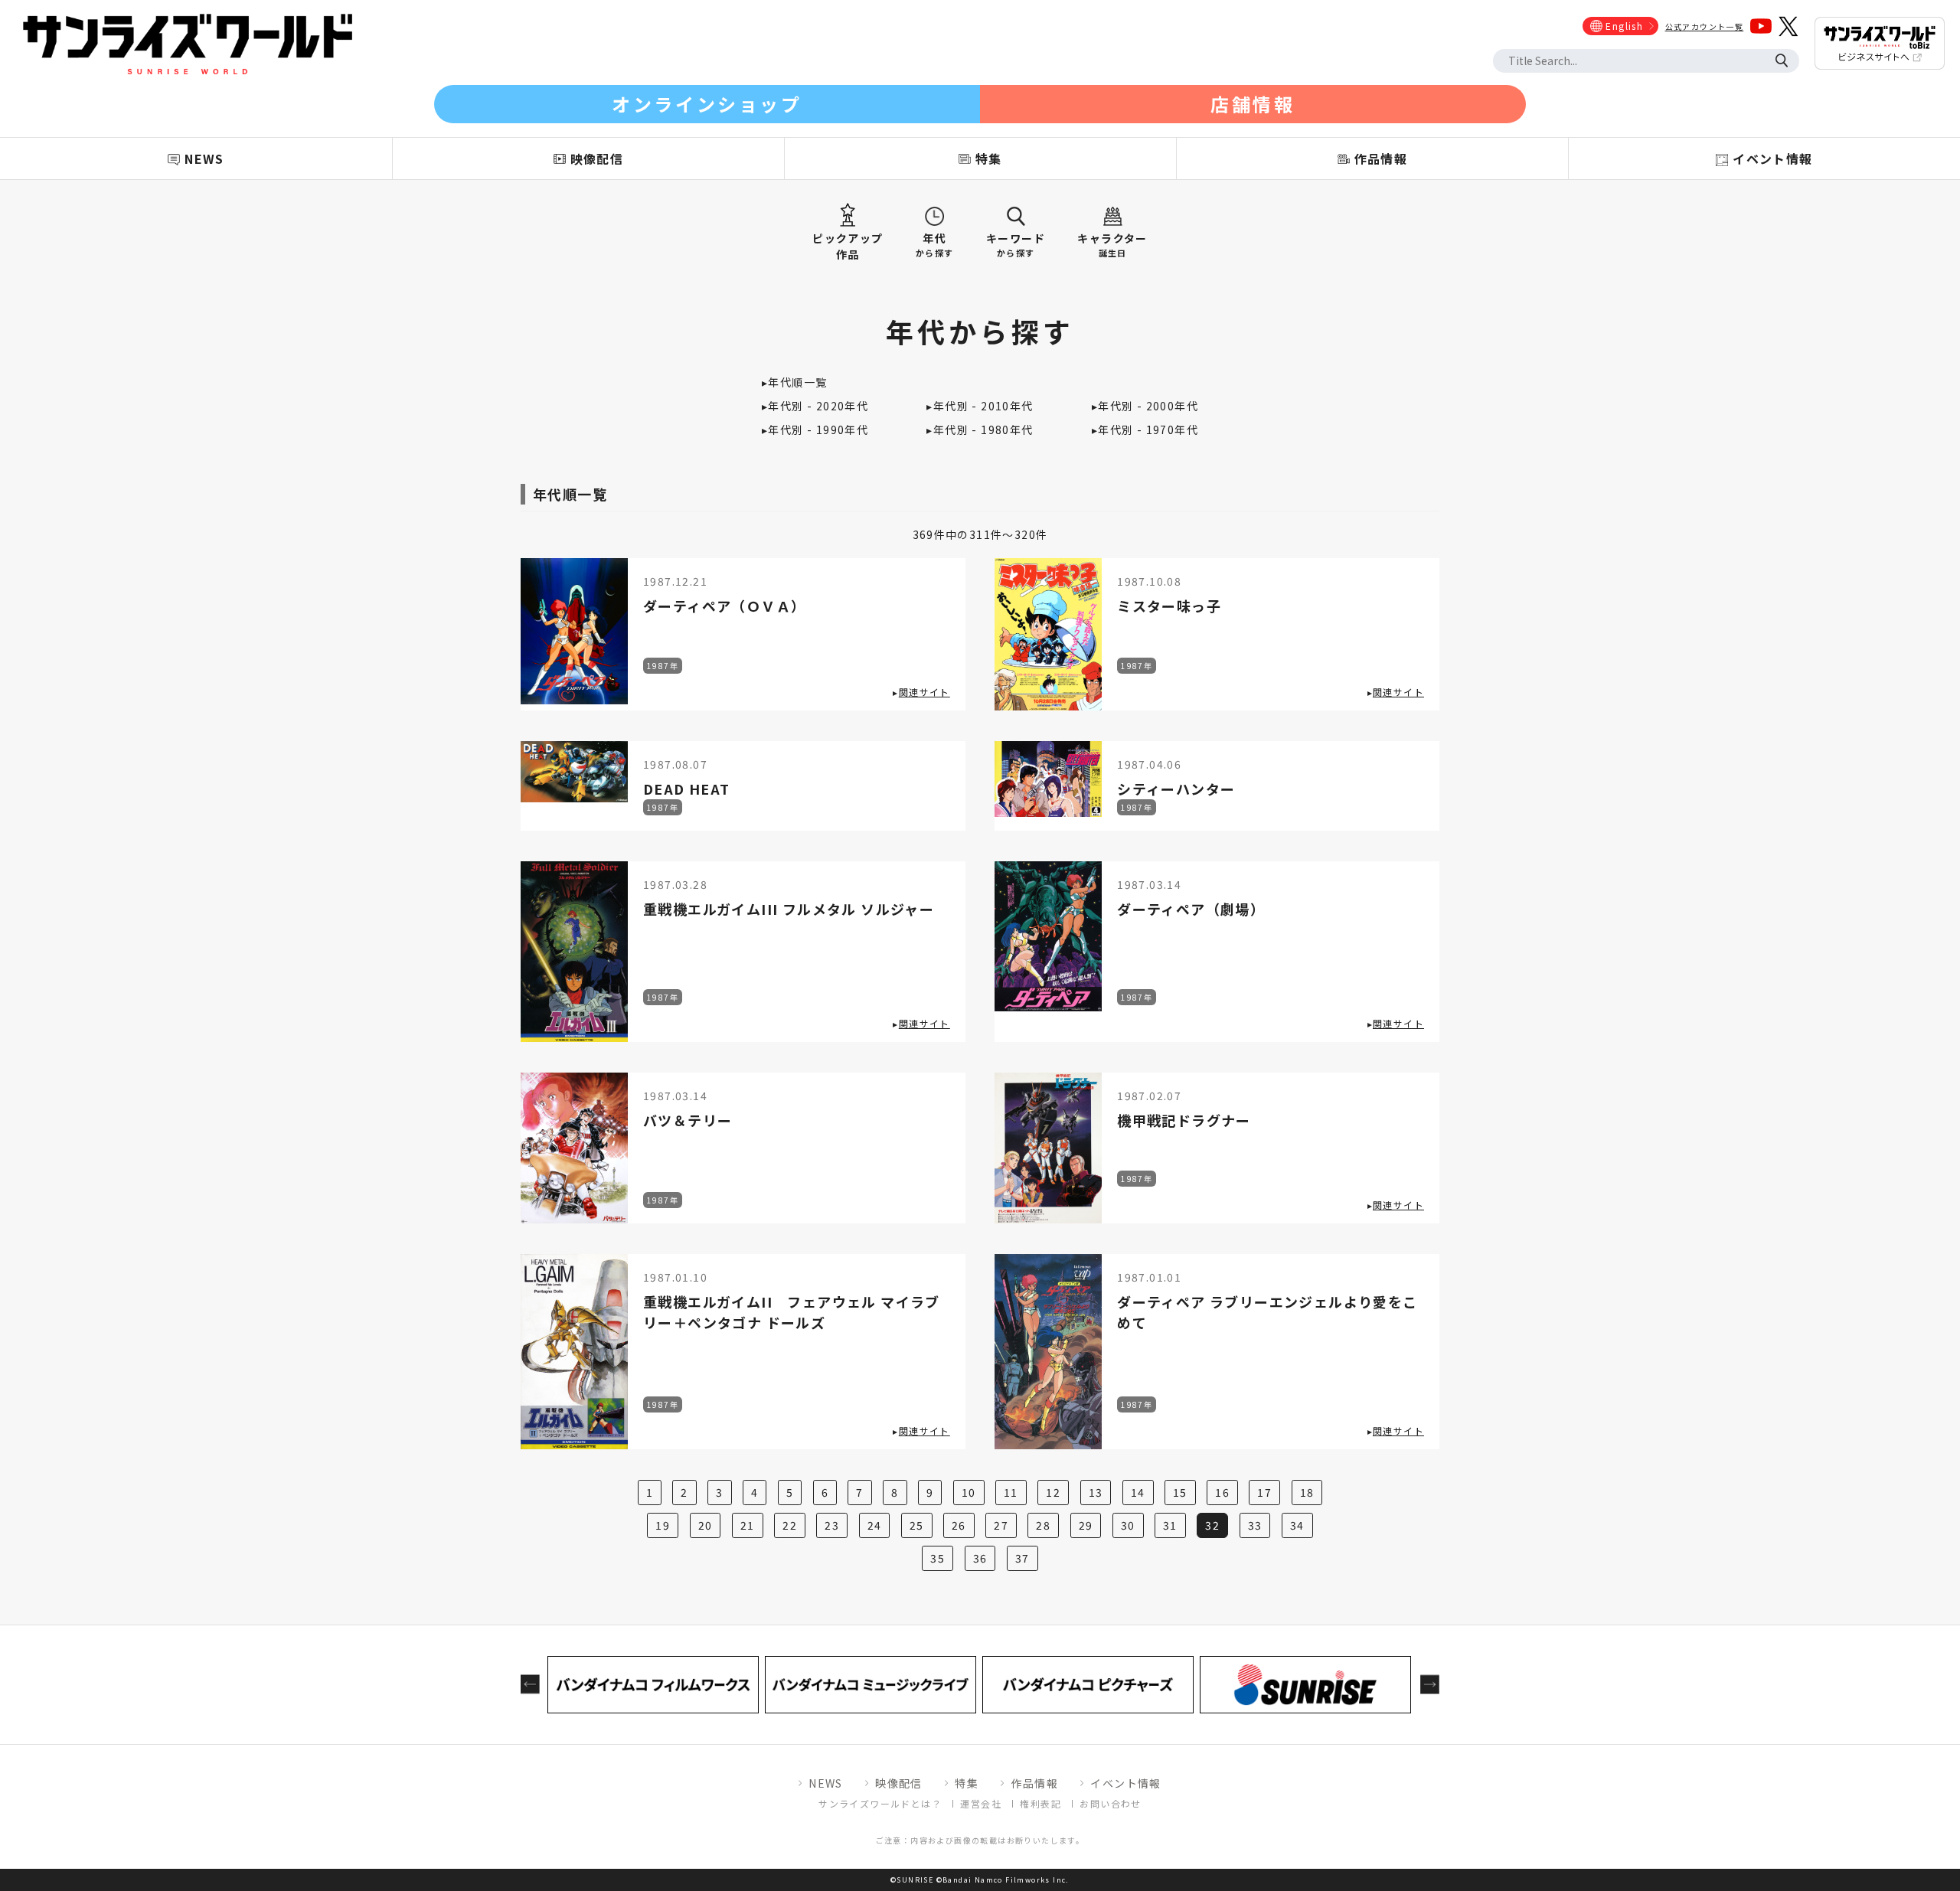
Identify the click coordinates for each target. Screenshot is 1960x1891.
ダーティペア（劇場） (1191, 909)
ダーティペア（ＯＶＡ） (724, 606)
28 (1043, 1525)
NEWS (826, 1783)
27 (1001, 1525)
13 (1096, 1492)
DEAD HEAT (687, 789)
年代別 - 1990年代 (818, 429)
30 (1128, 1525)
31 (1170, 1525)
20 (706, 1525)
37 (1022, 1558)
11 (1011, 1492)
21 (748, 1525)
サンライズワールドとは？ (880, 1803)
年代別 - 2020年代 (818, 406)
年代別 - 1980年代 (983, 429)
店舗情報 (1253, 104)
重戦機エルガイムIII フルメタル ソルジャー (789, 909)
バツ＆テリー (688, 1120)
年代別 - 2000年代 (1148, 406)
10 (969, 1492)
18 (1307, 1492)
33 (1255, 1525)
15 (1180, 1492)
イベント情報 (1125, 1783)
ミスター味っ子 (1169, 606)
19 (663, 1525)
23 (832, 1525)
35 (938, 1558)
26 (959, 1525)
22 (790, 1525)
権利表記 (1040, 1803)
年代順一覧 (797, 382)
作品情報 (1034, 1783)
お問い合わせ (1110, 1803)
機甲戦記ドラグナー (1184, 1120)
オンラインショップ (707, 104)
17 (1264, 1492)
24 (875, 1525)
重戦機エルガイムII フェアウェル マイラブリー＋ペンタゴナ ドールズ (792, 1312)
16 (1222, 1492)
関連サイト (924, 692)
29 (1086, 1525)
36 (980, 1558)
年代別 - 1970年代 (1148, 429)
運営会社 (981, 1803)
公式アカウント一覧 (1705, 26)
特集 (967, 1783)
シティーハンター (1176, 789)
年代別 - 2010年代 (983, 406)
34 (1297, 1525)
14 (1138, 1492)
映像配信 (899, 1783)
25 (917, 1525)
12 (1053, 1492)
